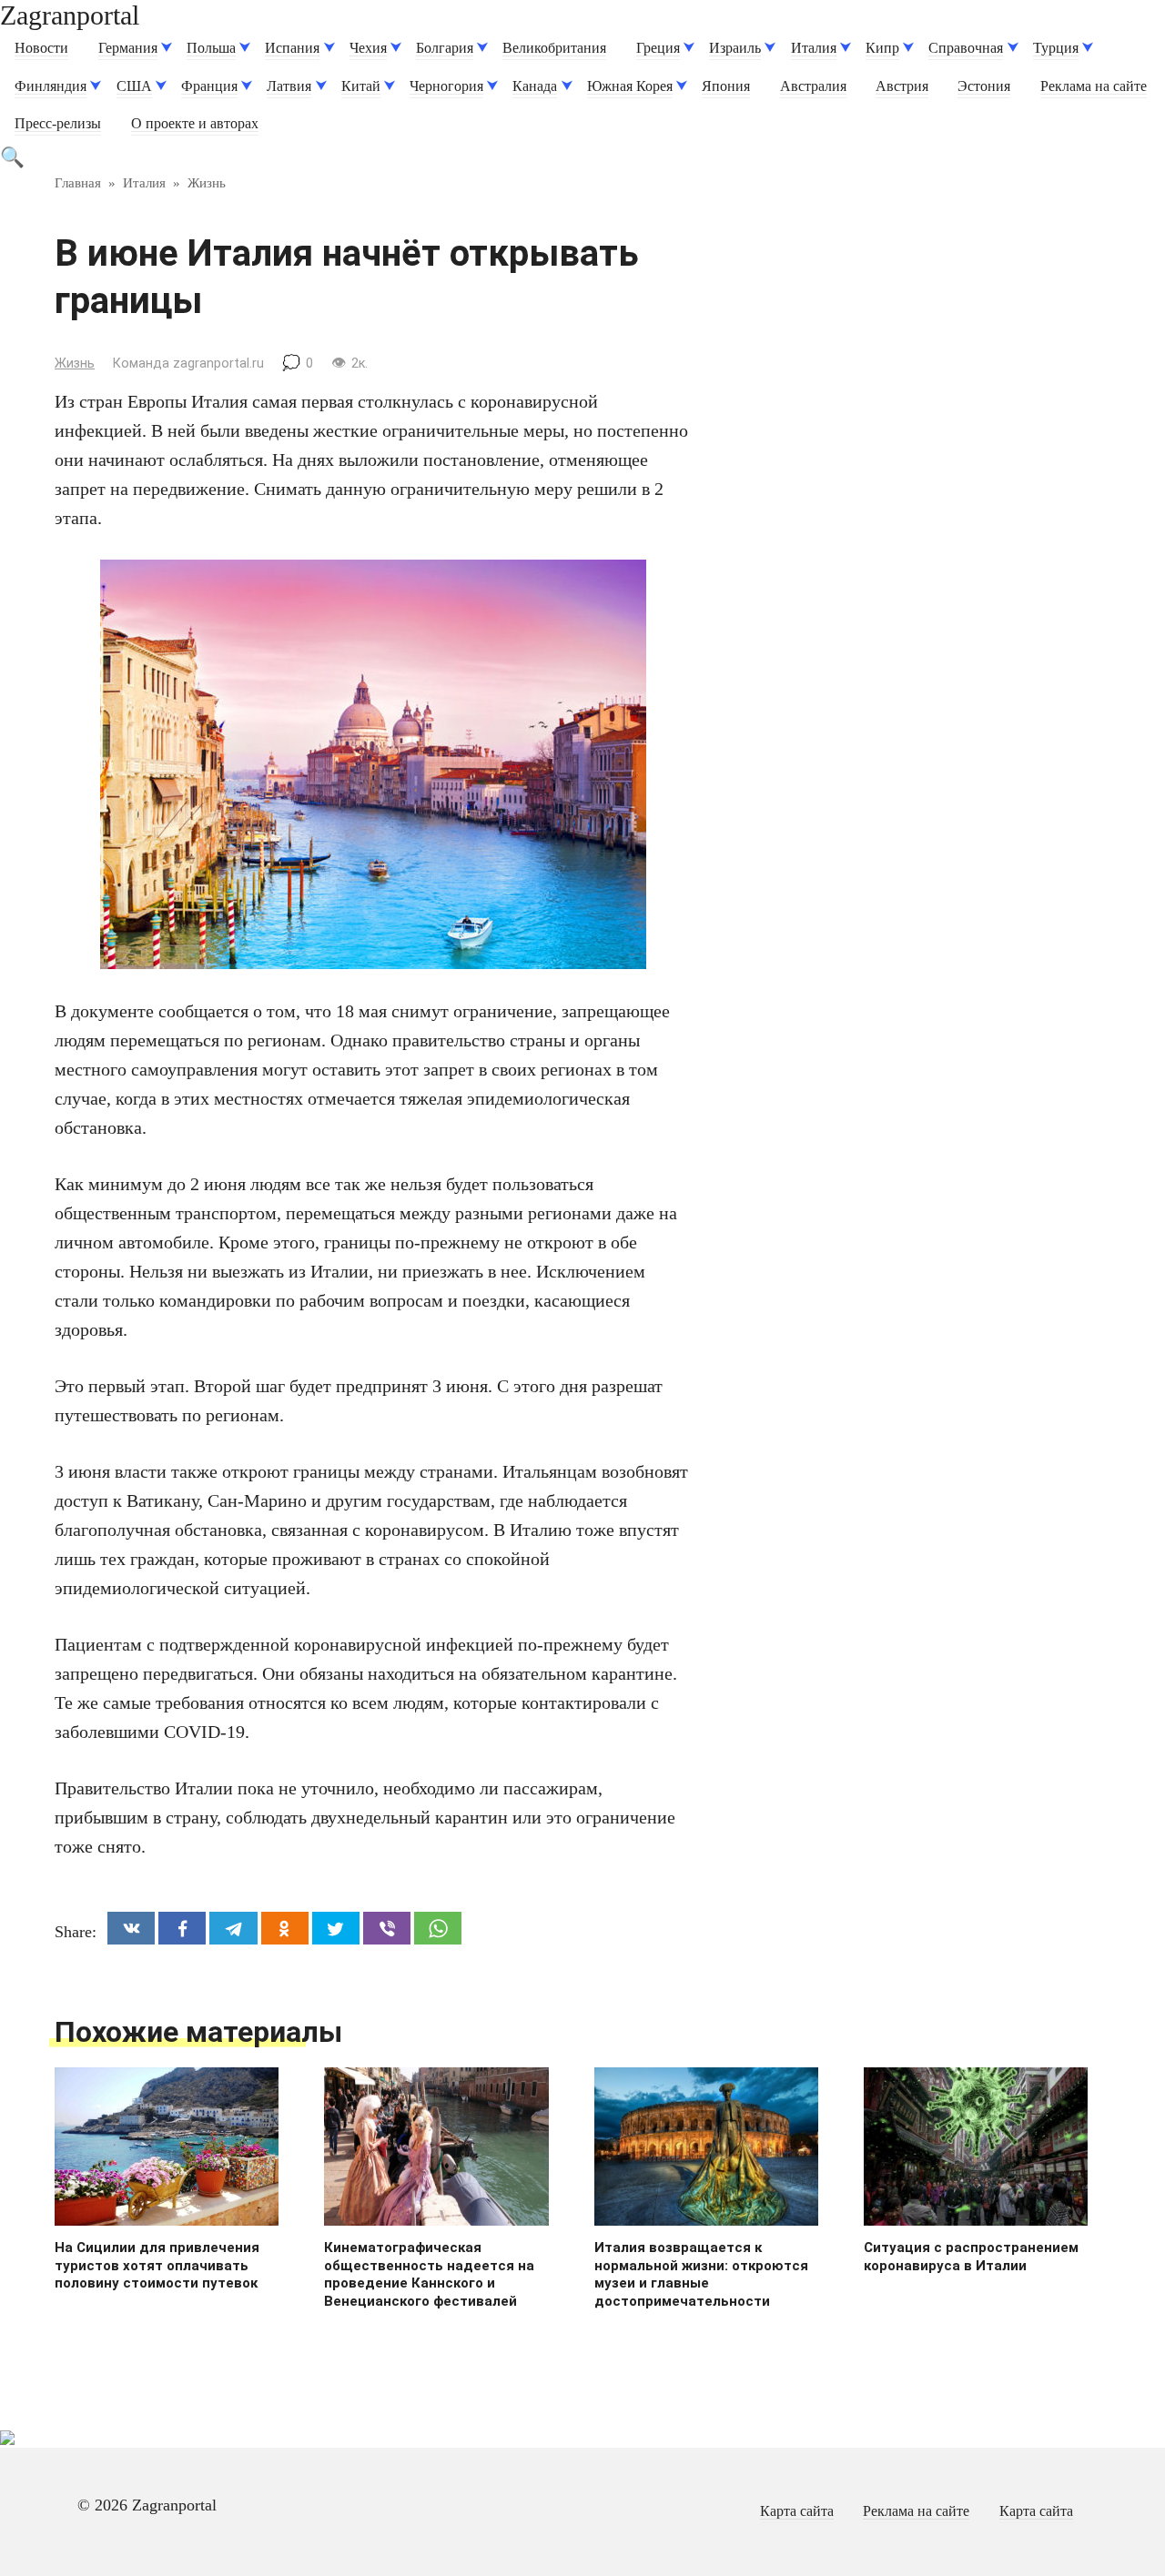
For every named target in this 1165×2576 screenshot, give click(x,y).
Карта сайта (797, 2511)
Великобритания (554, 48)
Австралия (813, 86)
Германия (128, 48)
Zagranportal (70, 15)
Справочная (966, 48)
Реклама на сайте (1094, 86)
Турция (1056, 48)
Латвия (289, 86)
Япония (726, 86)
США (134, 86)
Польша (211, 48)
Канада (535, 86)
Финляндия (51, 86)
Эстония (984, 86)
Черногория (446, 86)
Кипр (882, 48)
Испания (292, 48)
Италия (814, 48)
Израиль (735, 48)
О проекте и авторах (195, 124)
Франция (209, 86)
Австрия (902, 86)
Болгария (445, 48)
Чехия (368, 48)
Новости (41, 48)
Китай (361, 86)
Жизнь (75, 364)
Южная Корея (630, 86)
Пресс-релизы (58, 124)
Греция (658, 48)
